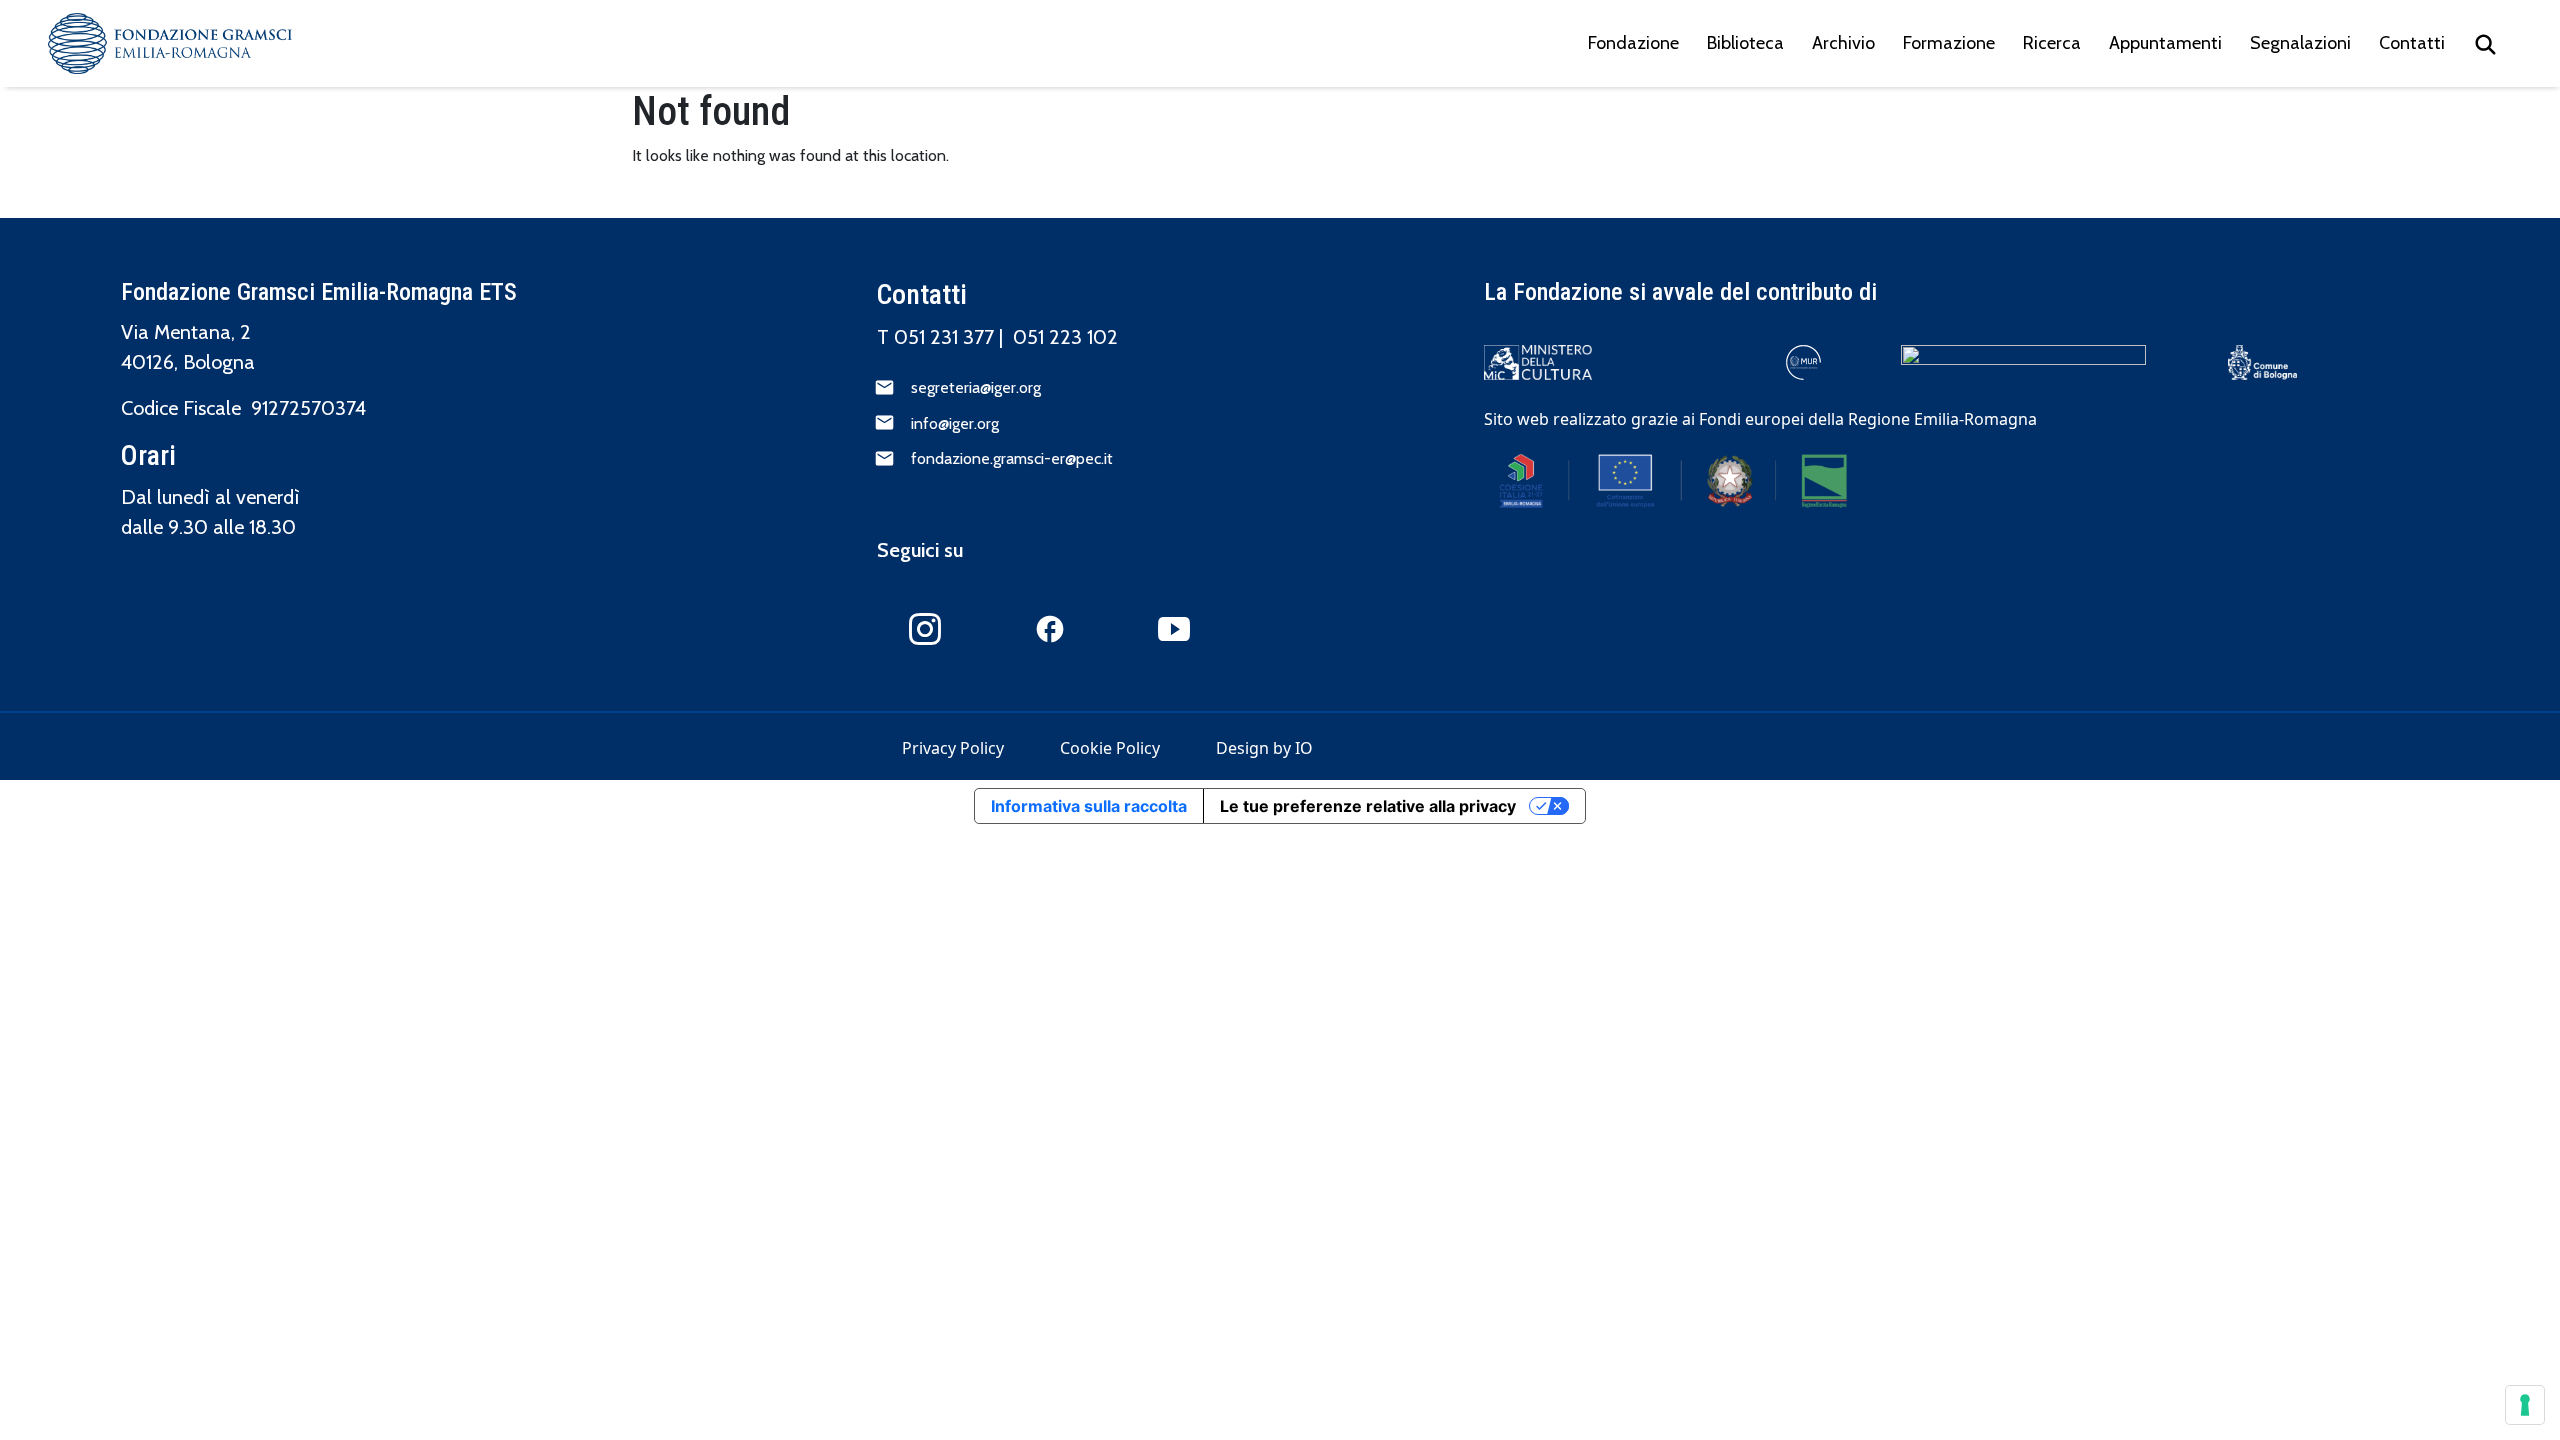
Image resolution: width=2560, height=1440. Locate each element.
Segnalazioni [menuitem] (2300, 43)
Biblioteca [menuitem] (1745, 43)
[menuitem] (2485, 43)
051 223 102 (1065, 337)
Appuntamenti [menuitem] (2165, 43)
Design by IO (1264, 748)
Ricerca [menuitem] (2052, 43)
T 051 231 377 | (945, 337)
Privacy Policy (953, 748)
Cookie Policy (1110, 748)
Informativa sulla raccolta (1089, 806)
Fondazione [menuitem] (1633, 43)
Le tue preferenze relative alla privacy (1368, 806)
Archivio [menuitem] (1843, 43)
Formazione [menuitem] (1949, 43)
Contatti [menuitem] (2412, 43)
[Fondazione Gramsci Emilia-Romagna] (170, 43)
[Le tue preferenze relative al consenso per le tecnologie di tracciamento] (2525, 1405)
